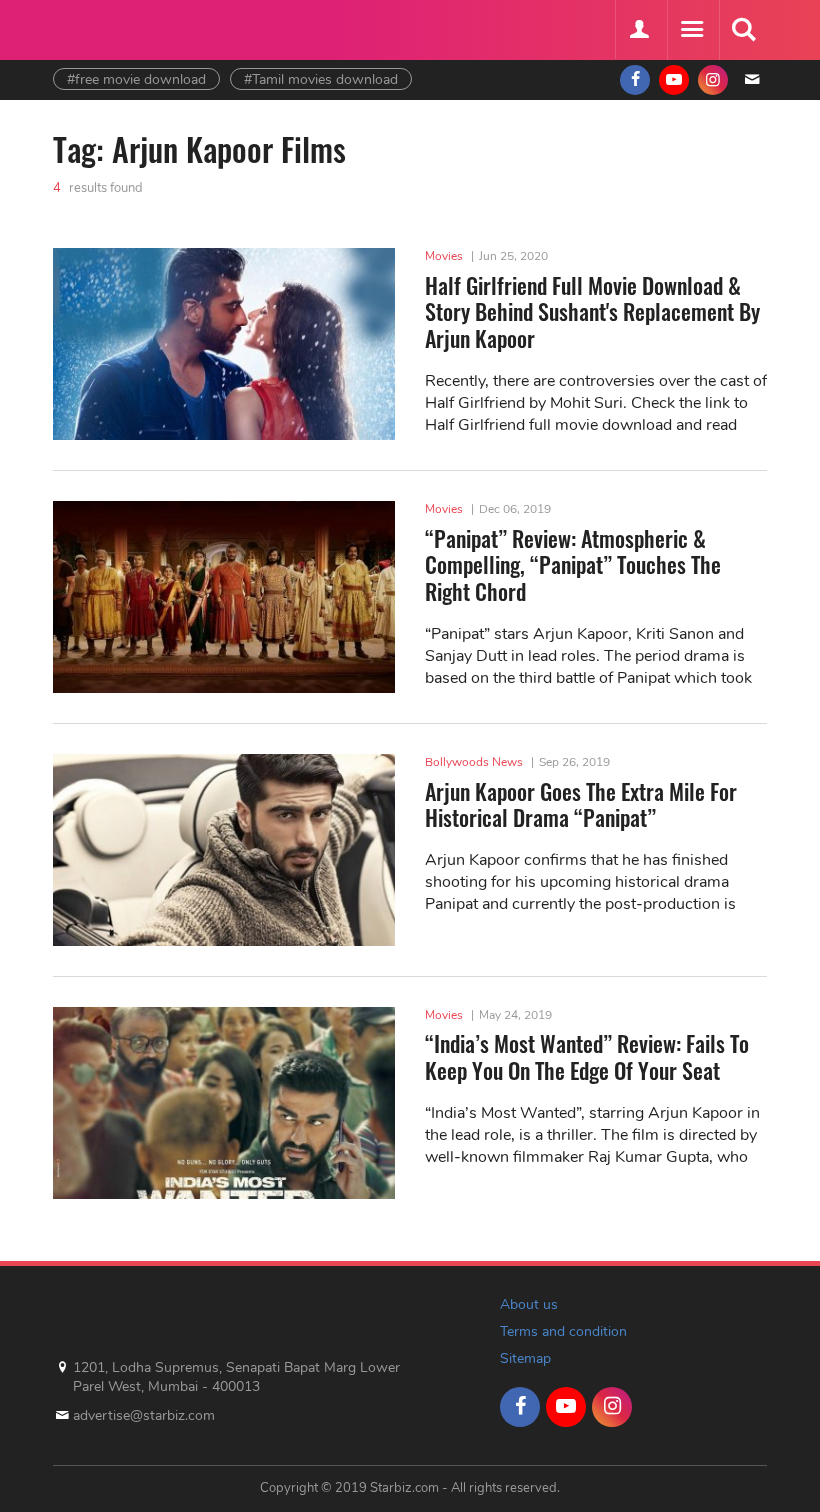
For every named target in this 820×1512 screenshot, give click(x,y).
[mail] (752, 80)
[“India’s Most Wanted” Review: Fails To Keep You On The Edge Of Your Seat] (224, 1103)
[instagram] (713, 80)
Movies (444, 256)
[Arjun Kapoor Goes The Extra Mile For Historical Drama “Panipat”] (224, 850)
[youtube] (674, 80)
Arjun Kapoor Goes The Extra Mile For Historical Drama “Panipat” (581, 804)
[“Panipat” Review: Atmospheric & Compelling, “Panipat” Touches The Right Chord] (224, 597)
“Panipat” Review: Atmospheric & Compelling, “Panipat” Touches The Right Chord (573, 564)
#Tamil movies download (321, 79)
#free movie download (136, 79)
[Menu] (691, 30)
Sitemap (525, 1358)
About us (529, 1304)
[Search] (743, 30)
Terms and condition (563, 1331)
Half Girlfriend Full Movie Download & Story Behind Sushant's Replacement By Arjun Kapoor (592, 311)
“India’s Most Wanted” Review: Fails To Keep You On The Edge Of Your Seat (587, 1056)
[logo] (103, 27)
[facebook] (635, 80)
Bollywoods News (474, 762)
